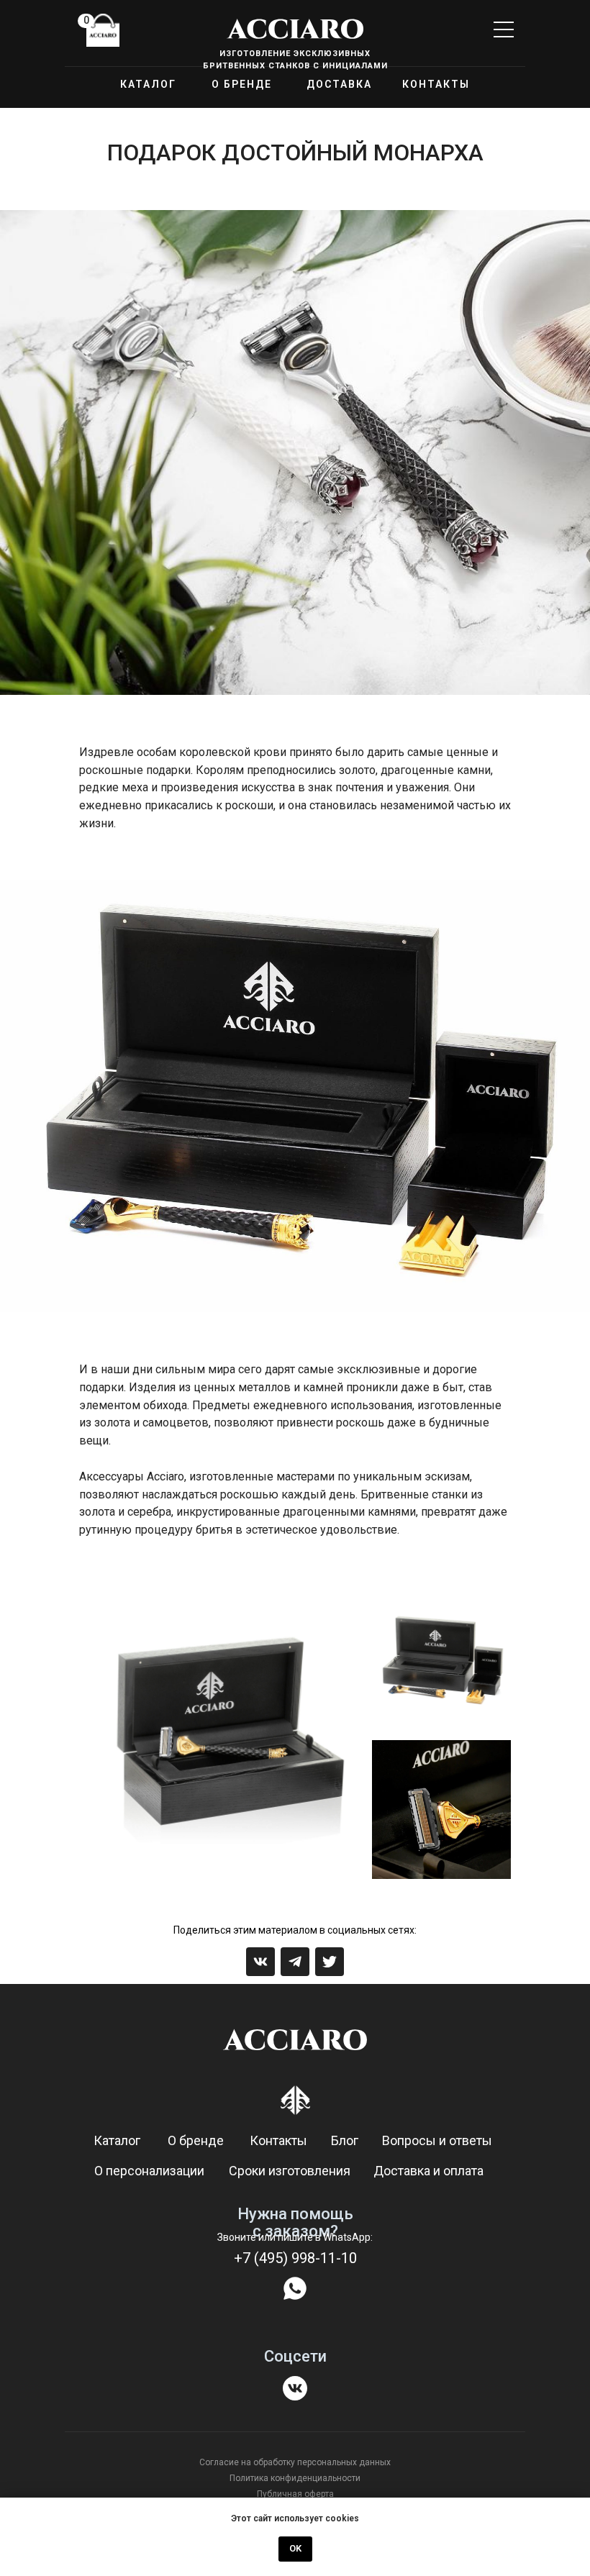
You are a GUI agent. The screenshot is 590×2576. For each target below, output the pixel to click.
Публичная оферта (295, 2494)
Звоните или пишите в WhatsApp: (295, 2237)
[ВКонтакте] (260, 1962)
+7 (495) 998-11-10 (295, 2258)
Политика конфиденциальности (295, 2478)
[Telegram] (295, 1962)
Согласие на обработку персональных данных (295, 2462)
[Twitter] (330, 1962)
